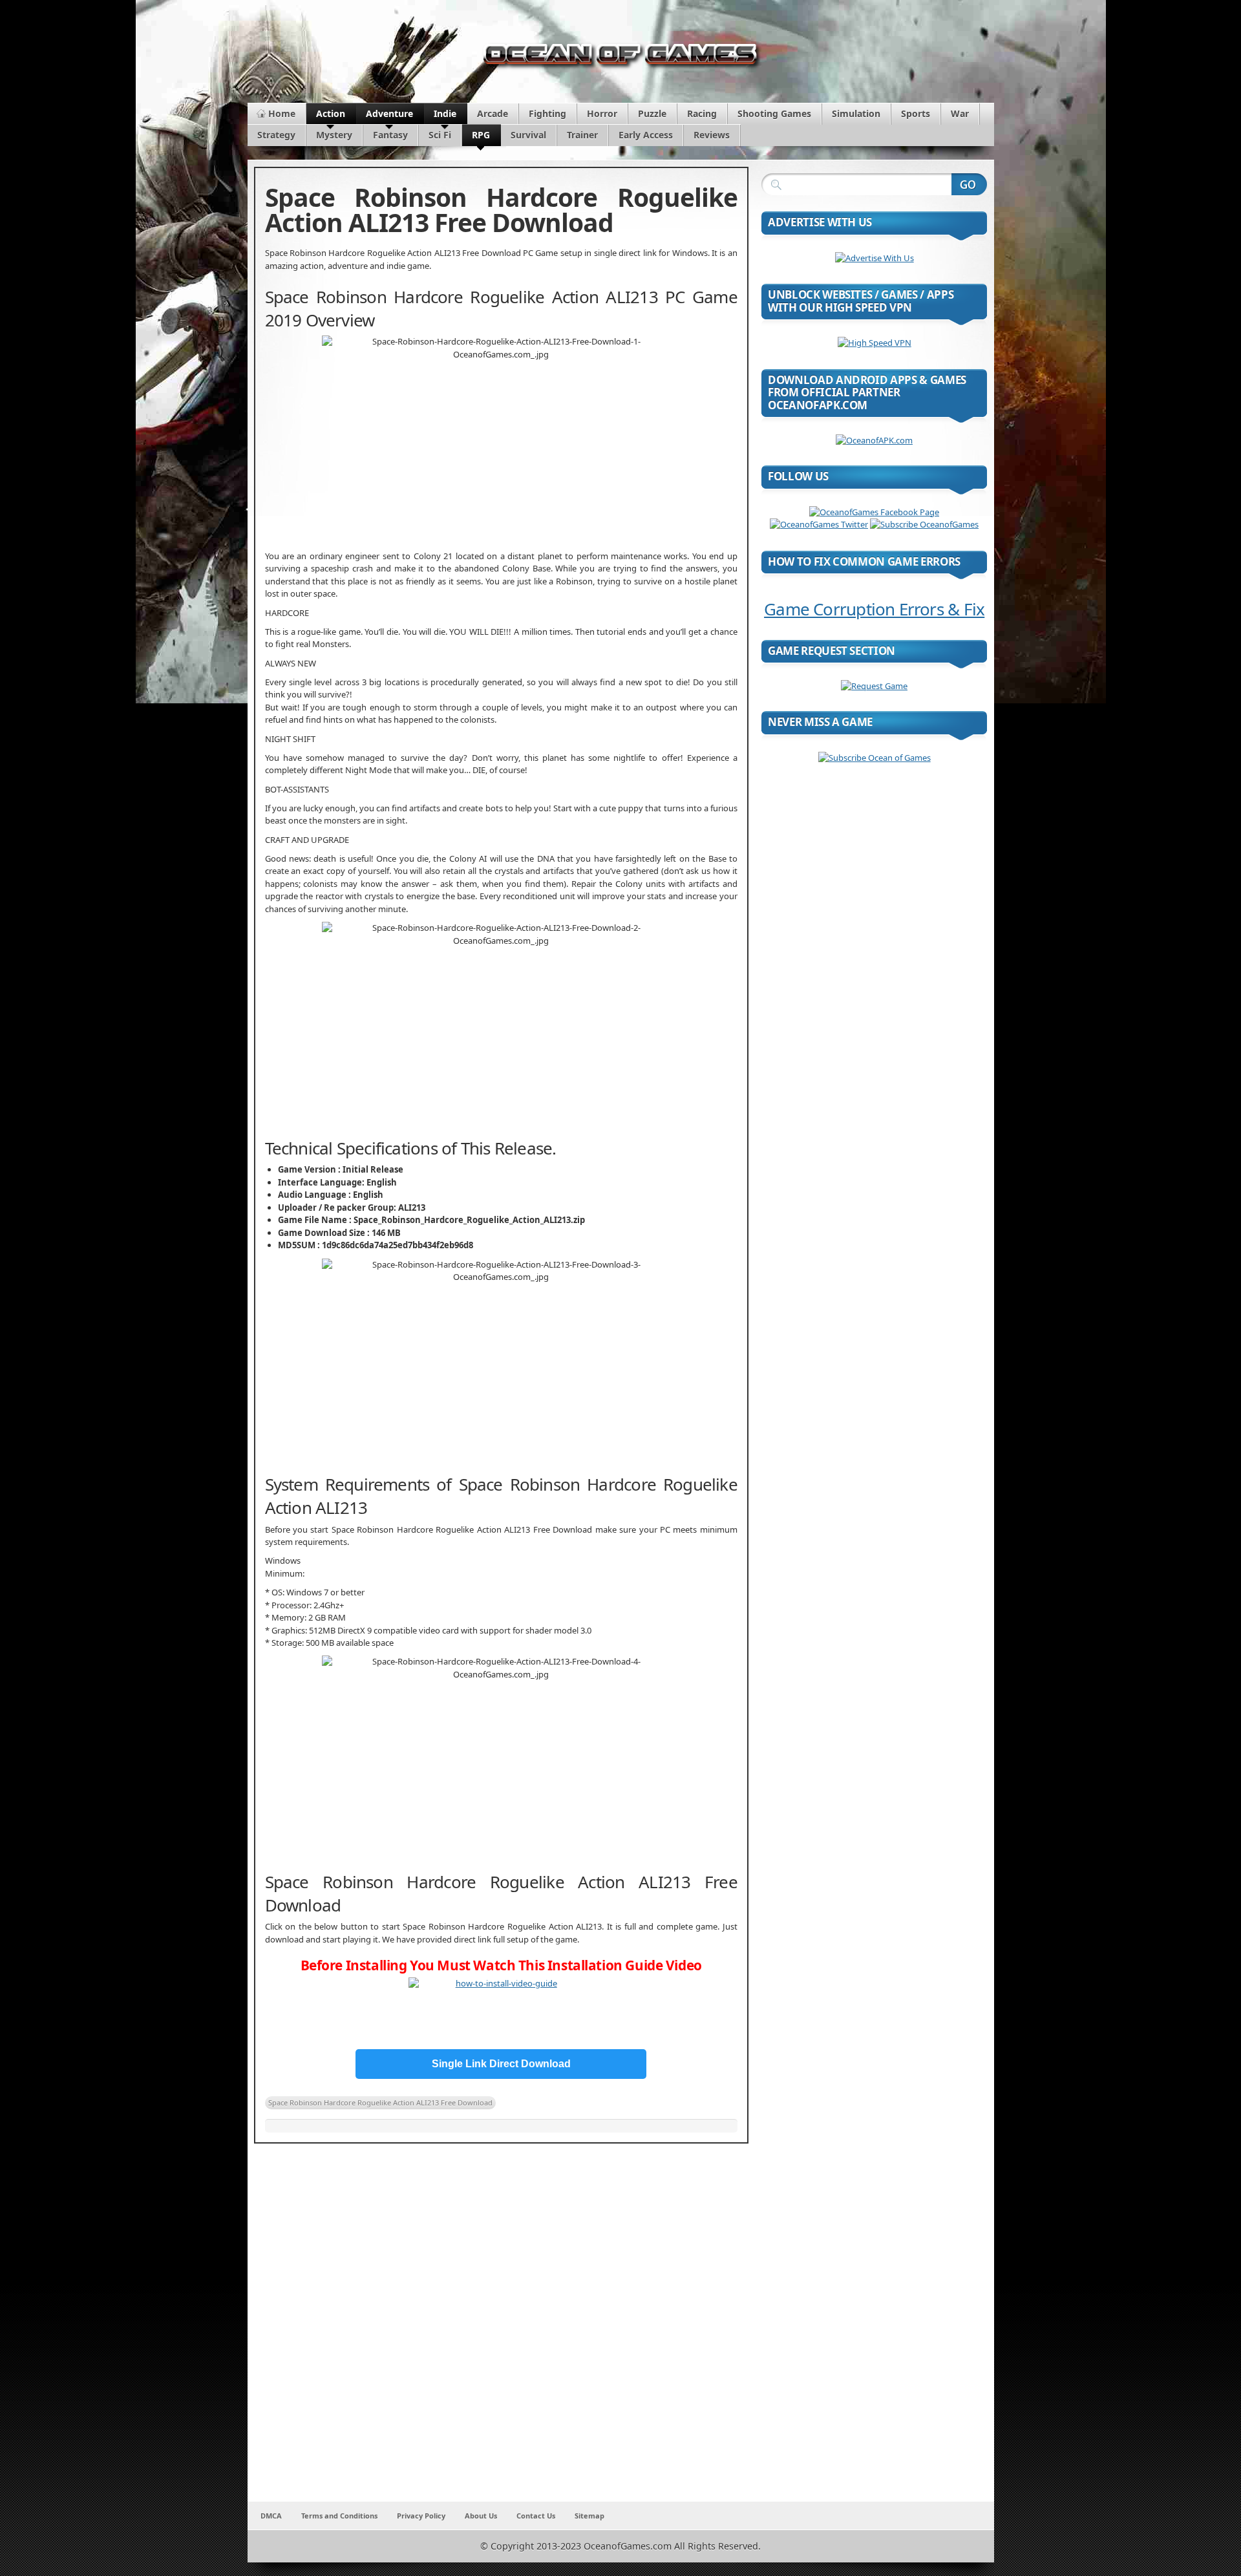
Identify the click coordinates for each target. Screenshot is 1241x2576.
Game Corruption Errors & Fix (874, 609)
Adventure (389, 113)
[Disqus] (501, 2331)
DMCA (271, 2516)
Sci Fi (440, 135)
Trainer (582, 135)
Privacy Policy (421, 2516)
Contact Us (536, 2516)
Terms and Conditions (339, 2516)
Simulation (856, 113)
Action (331, 113)
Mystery (334, 135)
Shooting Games (774, 113)
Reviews (712, 135)
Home (282, 113)
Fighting (547, 113)
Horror (602, 113)
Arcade (493, 113)
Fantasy (390, 135)
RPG (481, 135)
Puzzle (652, 113)
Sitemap (589, 2516)
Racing (702, 113)
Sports (916, 113)
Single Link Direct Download (501, 2064)
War (960, 113)
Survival (528, 135)
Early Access (646, 135)
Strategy (276, 135)
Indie (445, 113)
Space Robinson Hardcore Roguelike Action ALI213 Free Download (380, 2102)
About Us (481, 2516)
